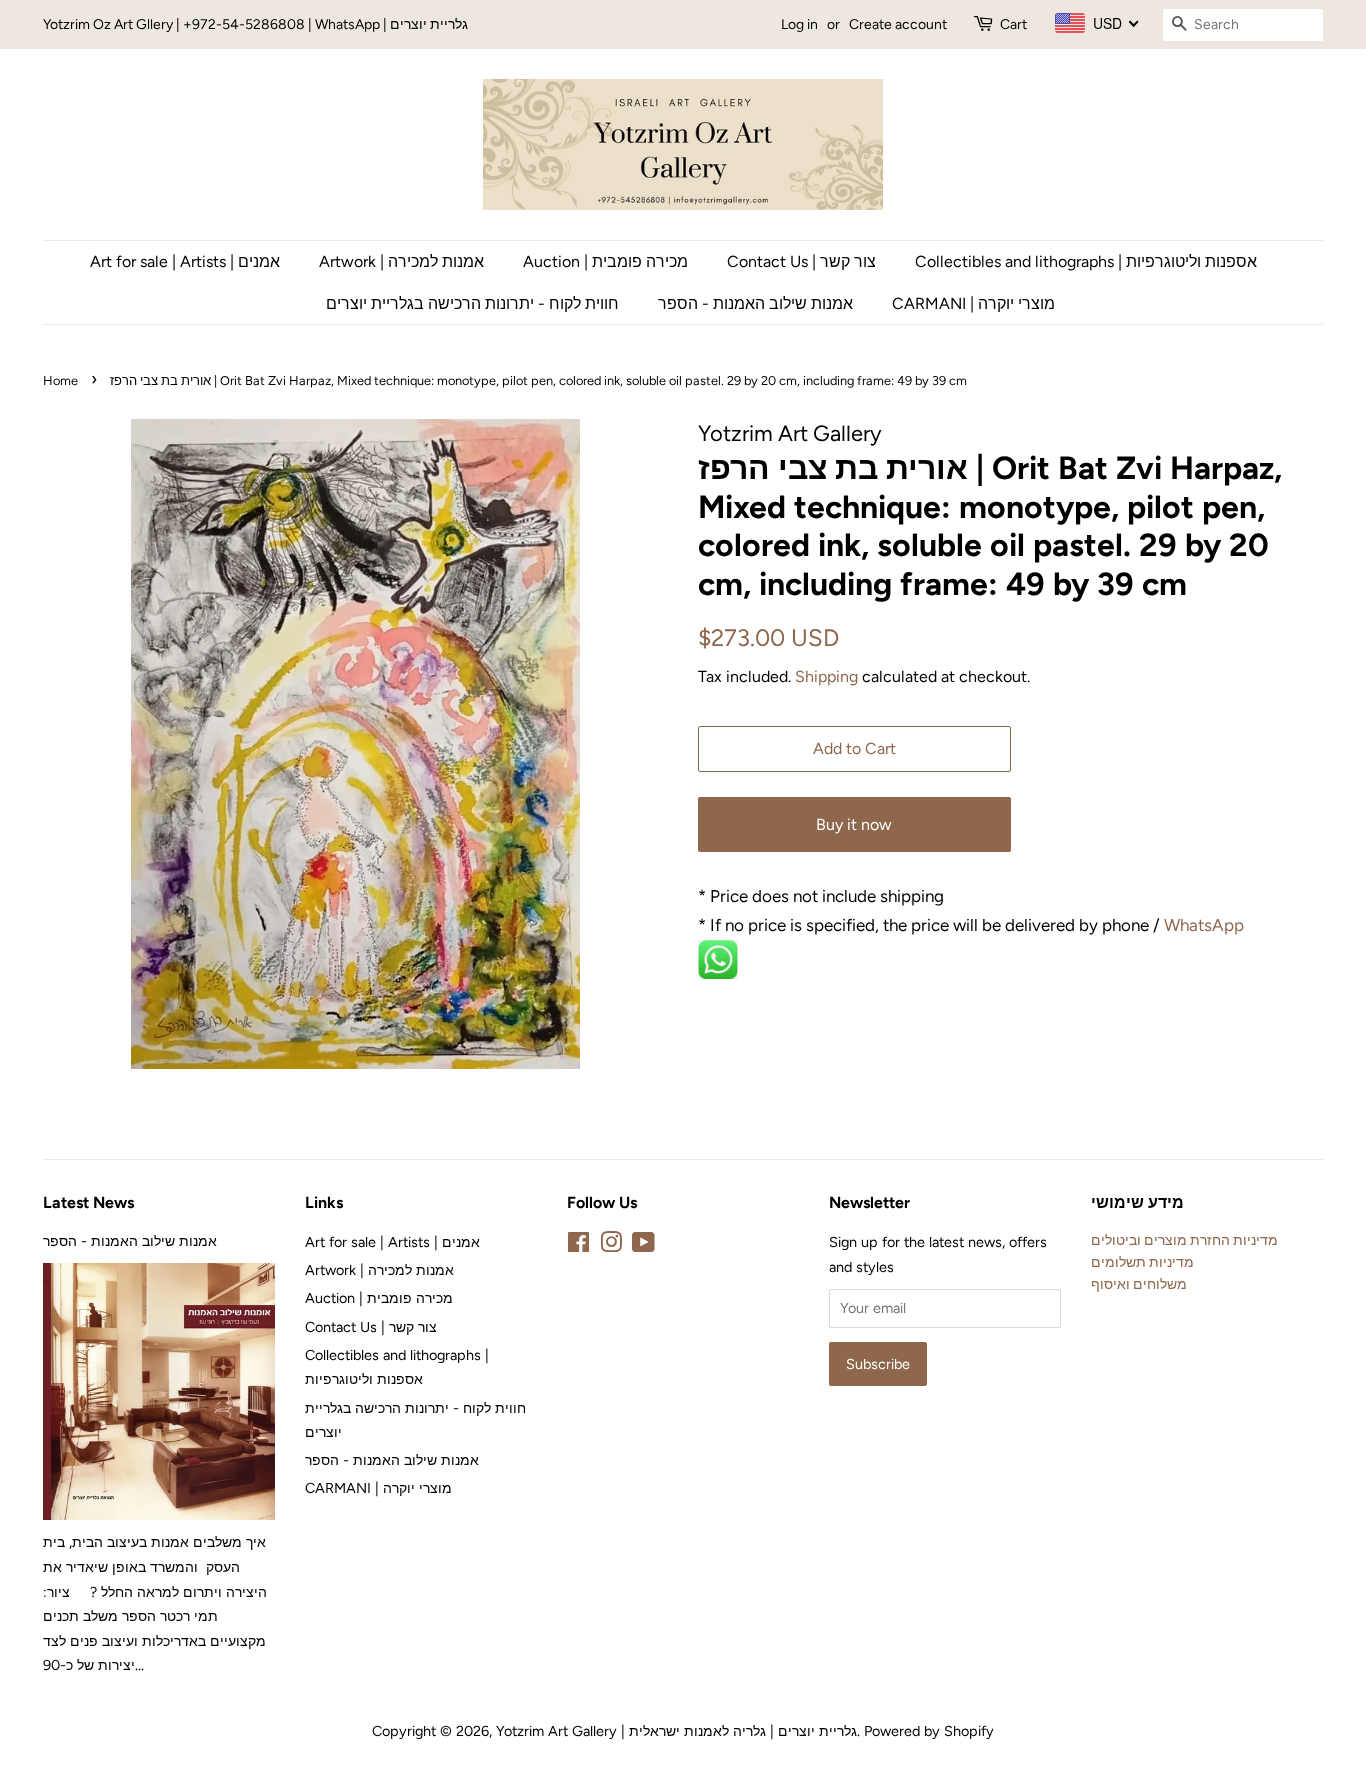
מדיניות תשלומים (1142, 1262)
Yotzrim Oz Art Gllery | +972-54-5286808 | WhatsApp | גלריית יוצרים (255, 24)
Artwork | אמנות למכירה (401, 261)
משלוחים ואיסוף (1139, 1284)
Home (60, 380)
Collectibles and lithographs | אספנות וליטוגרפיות (1086, 261)
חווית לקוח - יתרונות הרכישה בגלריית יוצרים (472, 303)
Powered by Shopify (929, 1731)
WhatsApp (1206, 925)
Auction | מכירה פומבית (605, 261)
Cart (1013, 24)
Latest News (88, 1202)
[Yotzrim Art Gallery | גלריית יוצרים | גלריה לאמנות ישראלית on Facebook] (578, 1246)
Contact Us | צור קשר (801, 261)
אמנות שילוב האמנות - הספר (755, 303)
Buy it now (854, 824)
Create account (898, 24)
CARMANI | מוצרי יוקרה (973, 303)
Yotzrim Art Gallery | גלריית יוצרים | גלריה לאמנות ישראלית (676, 1731)
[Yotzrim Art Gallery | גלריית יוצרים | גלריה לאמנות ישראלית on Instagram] (611, 1246)
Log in (799, 24)
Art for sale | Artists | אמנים (185, 261)
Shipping (826, 676)
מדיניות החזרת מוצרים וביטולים (1184, 1240)
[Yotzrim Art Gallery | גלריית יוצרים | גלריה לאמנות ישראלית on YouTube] (643, 1246)
